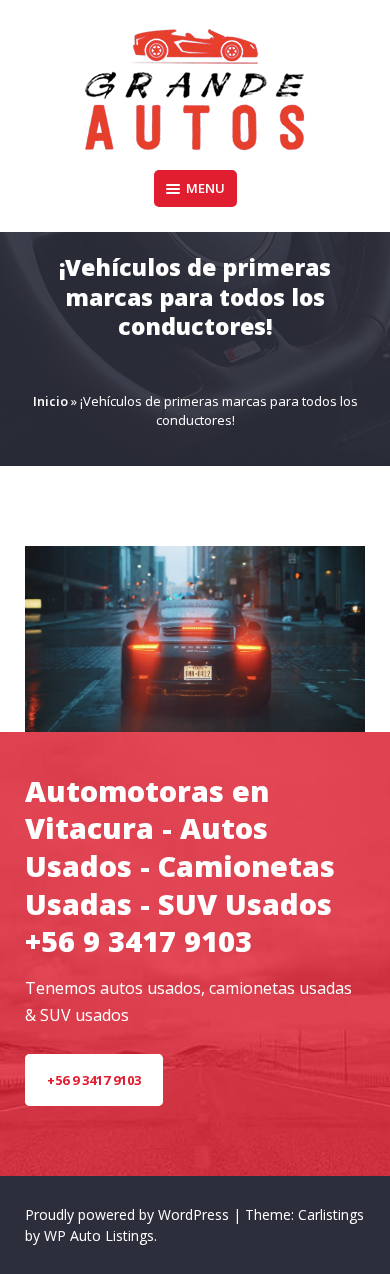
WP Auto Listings (99, 1235)
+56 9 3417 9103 (94, 1080)
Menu (205, 188)
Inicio (50, 401)
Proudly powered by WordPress (129, 1214)
